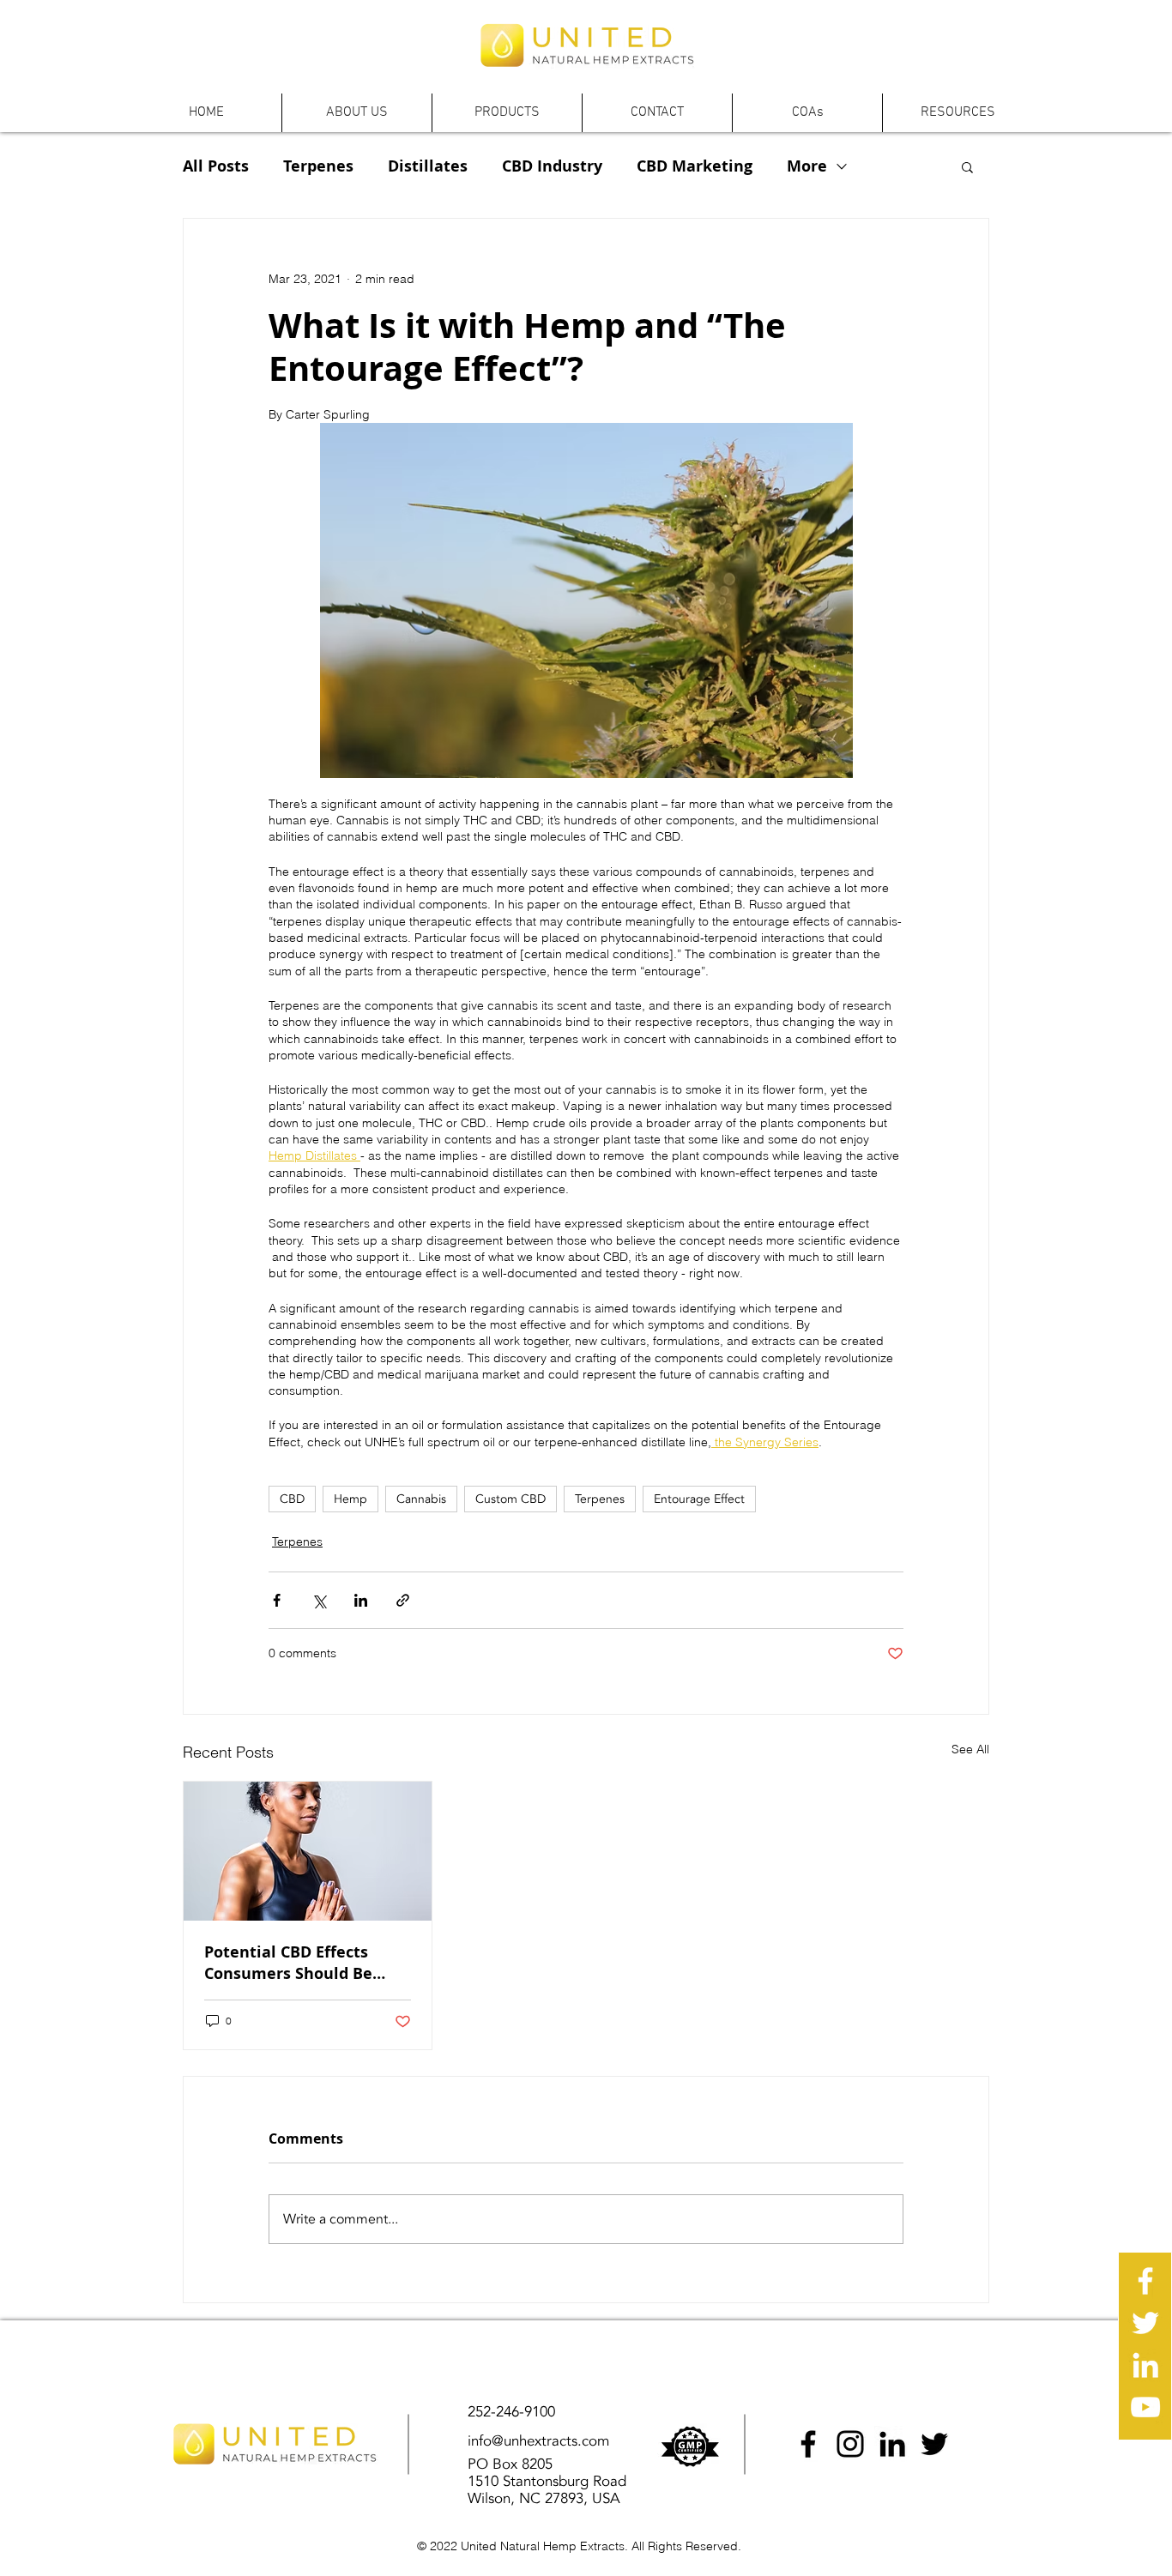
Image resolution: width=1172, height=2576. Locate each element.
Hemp (350, 1499)
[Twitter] (934, 2444)
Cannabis (421, 1499)
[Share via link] (403, 1600)
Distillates (428, 166)
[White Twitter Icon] (1145, 2323)
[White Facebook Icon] (1145, 2281)
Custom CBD (510, 1499)
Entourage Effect (699, 1499)
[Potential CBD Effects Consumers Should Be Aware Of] (308, 1851)
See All (970, 1749)
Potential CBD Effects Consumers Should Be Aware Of (288, 1963)
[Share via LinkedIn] (361, 1600)
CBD (292, 1499)
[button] (356, 113)
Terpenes (318, 166)
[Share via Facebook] (277, 1600)
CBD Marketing (695, 166)
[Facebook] (808, 2444)
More (807, 166)
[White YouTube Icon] (1145, 2407)
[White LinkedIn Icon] (1145, 2365)
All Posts (216, 166)
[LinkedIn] (892, 2444)
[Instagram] (850, 2444)
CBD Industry (552, 166)
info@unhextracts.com (538, 2441)
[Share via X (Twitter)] (319, 1600)
